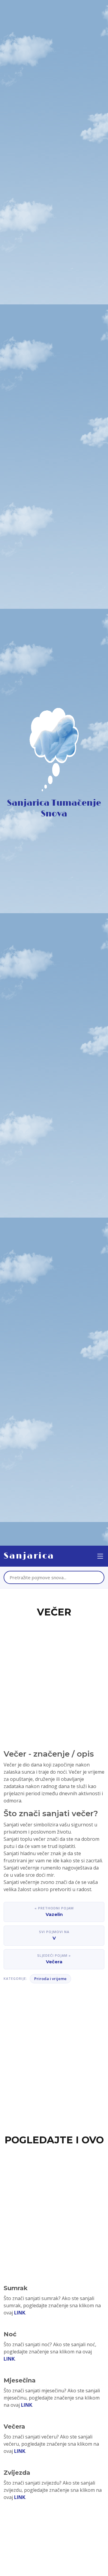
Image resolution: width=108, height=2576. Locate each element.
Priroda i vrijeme (50, 1979)
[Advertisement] (54, 1676)
